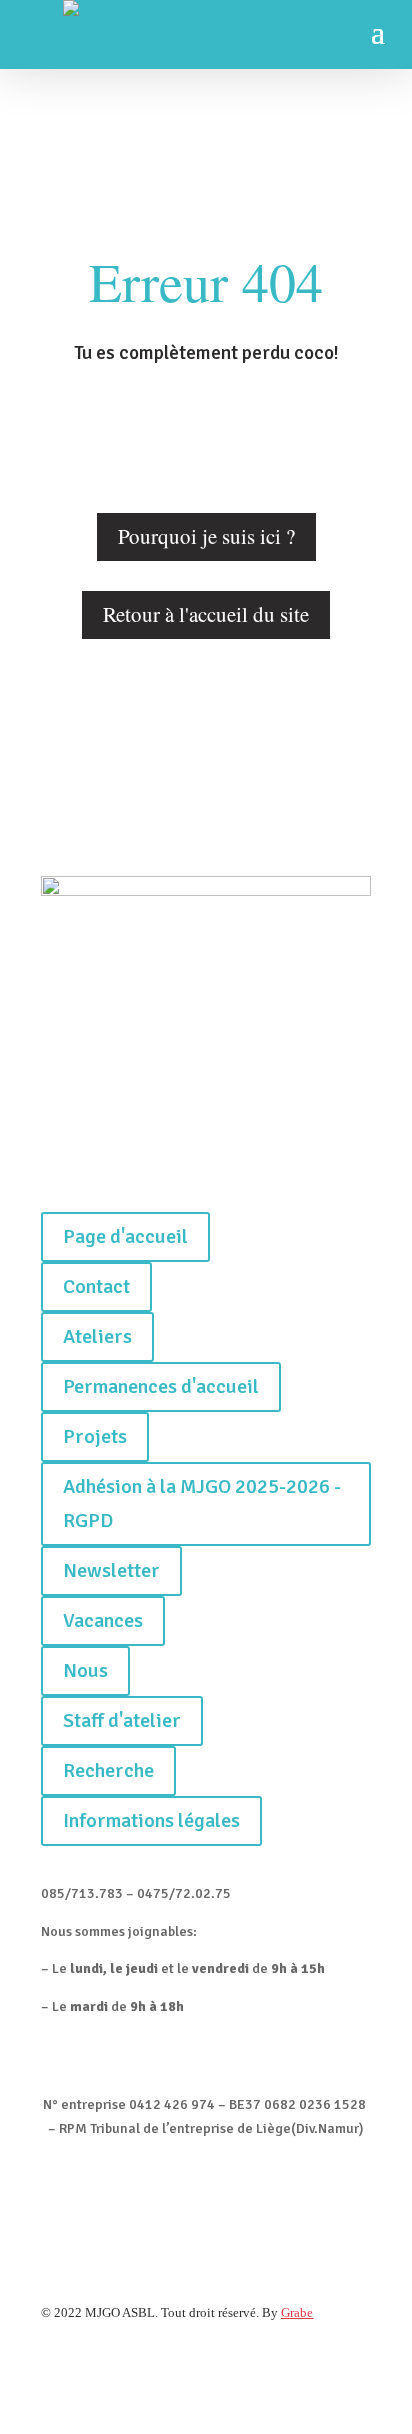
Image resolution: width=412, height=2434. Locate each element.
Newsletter (111, 1570)
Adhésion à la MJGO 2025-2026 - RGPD (202, 1503)
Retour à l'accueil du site (206, 614)
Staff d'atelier (122, 1720)
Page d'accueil (125, 1236)
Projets (95, 1436)
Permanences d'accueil (161, 1386)
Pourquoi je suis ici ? (206, 536)
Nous (85, 1670)
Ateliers (97, 1336)
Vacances (103, 1620)
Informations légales (151, 1820)
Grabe (297, 2312)
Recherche (108, 1770)
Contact (96, 1286)
